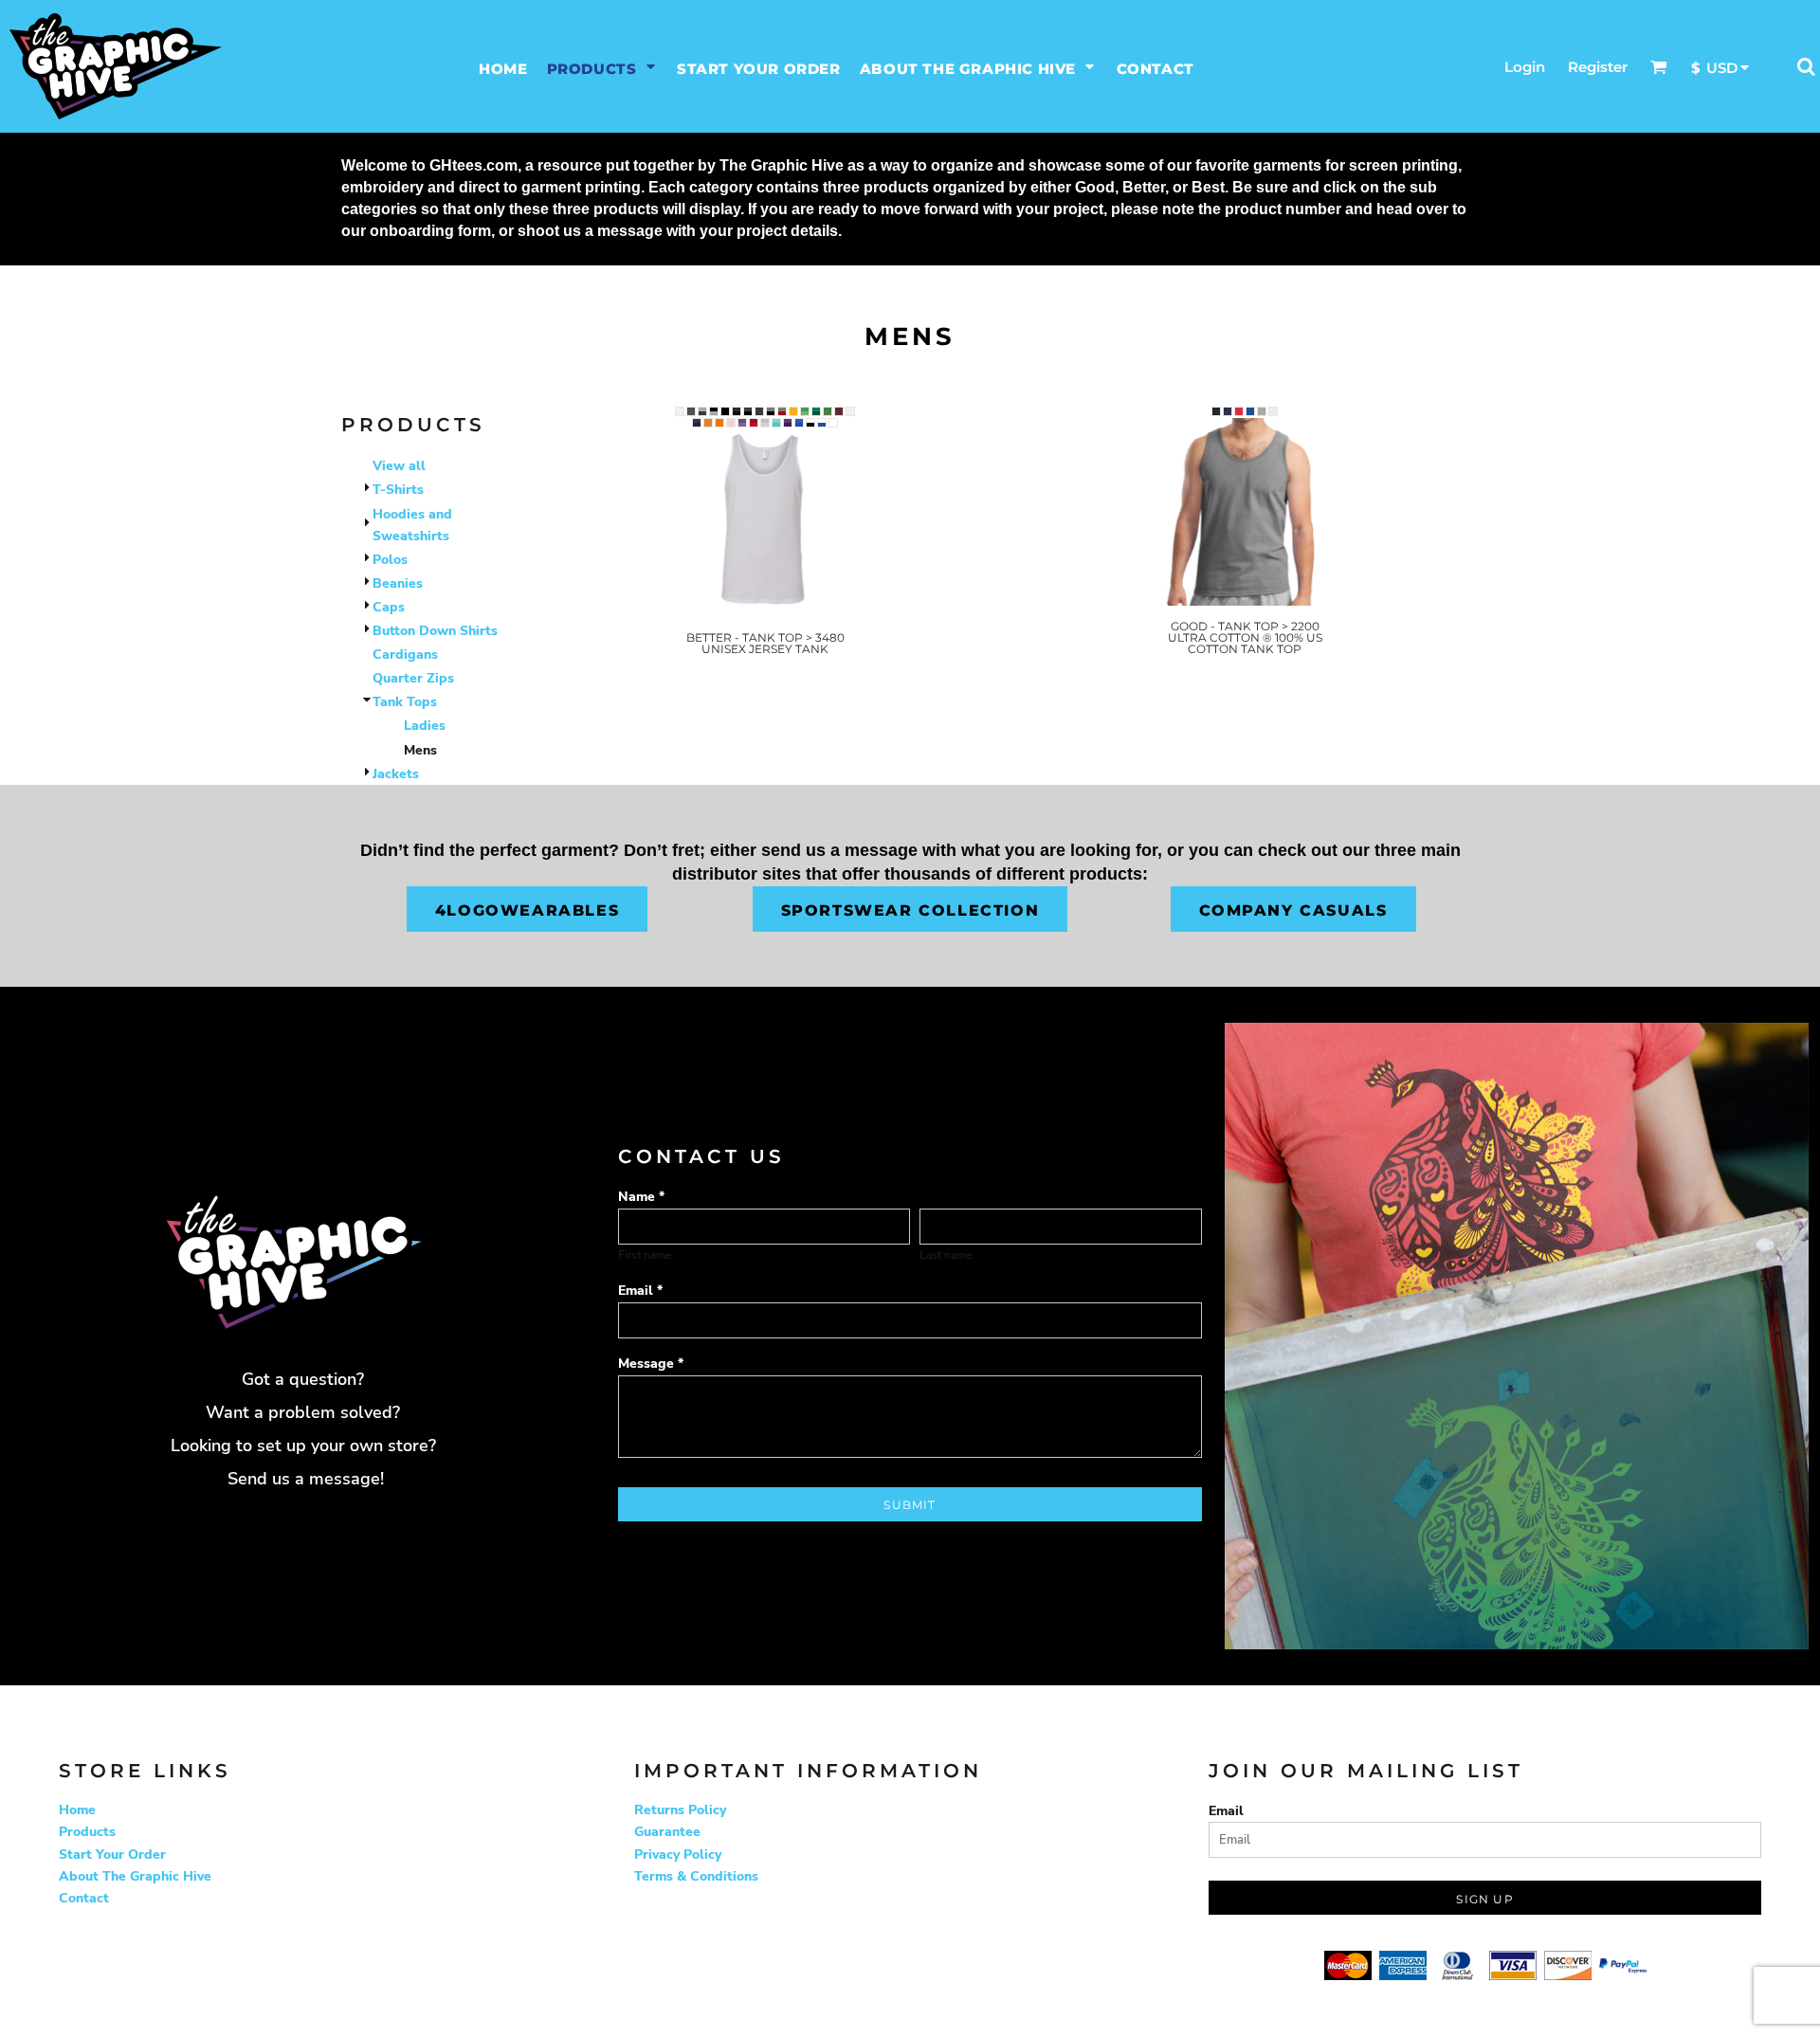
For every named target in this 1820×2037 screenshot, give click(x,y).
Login (1525, 67)
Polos (390, 560)
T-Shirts (398, 490)
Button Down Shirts (435, 631)
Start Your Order (112, 1855)
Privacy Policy (678, 1855)
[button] (602, 67)
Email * (640, 1291)
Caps (389, 607)
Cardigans (405, 655)
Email (1226, 1811)
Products (87, 1832)
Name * (641, 1197)
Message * (651, 1364)
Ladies (425, 726)
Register (1598, 67)
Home (77, 1810)
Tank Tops (405, 702)
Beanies (398, 583)
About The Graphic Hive (135, 1876)
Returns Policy (680, 1810)
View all (399, 466)
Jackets (396, 774)
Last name (946, 1255)
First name (645, 1255)
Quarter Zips (413, 678)
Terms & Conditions (696, 1876)
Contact (84, 1898)
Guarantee (667, 1832)
